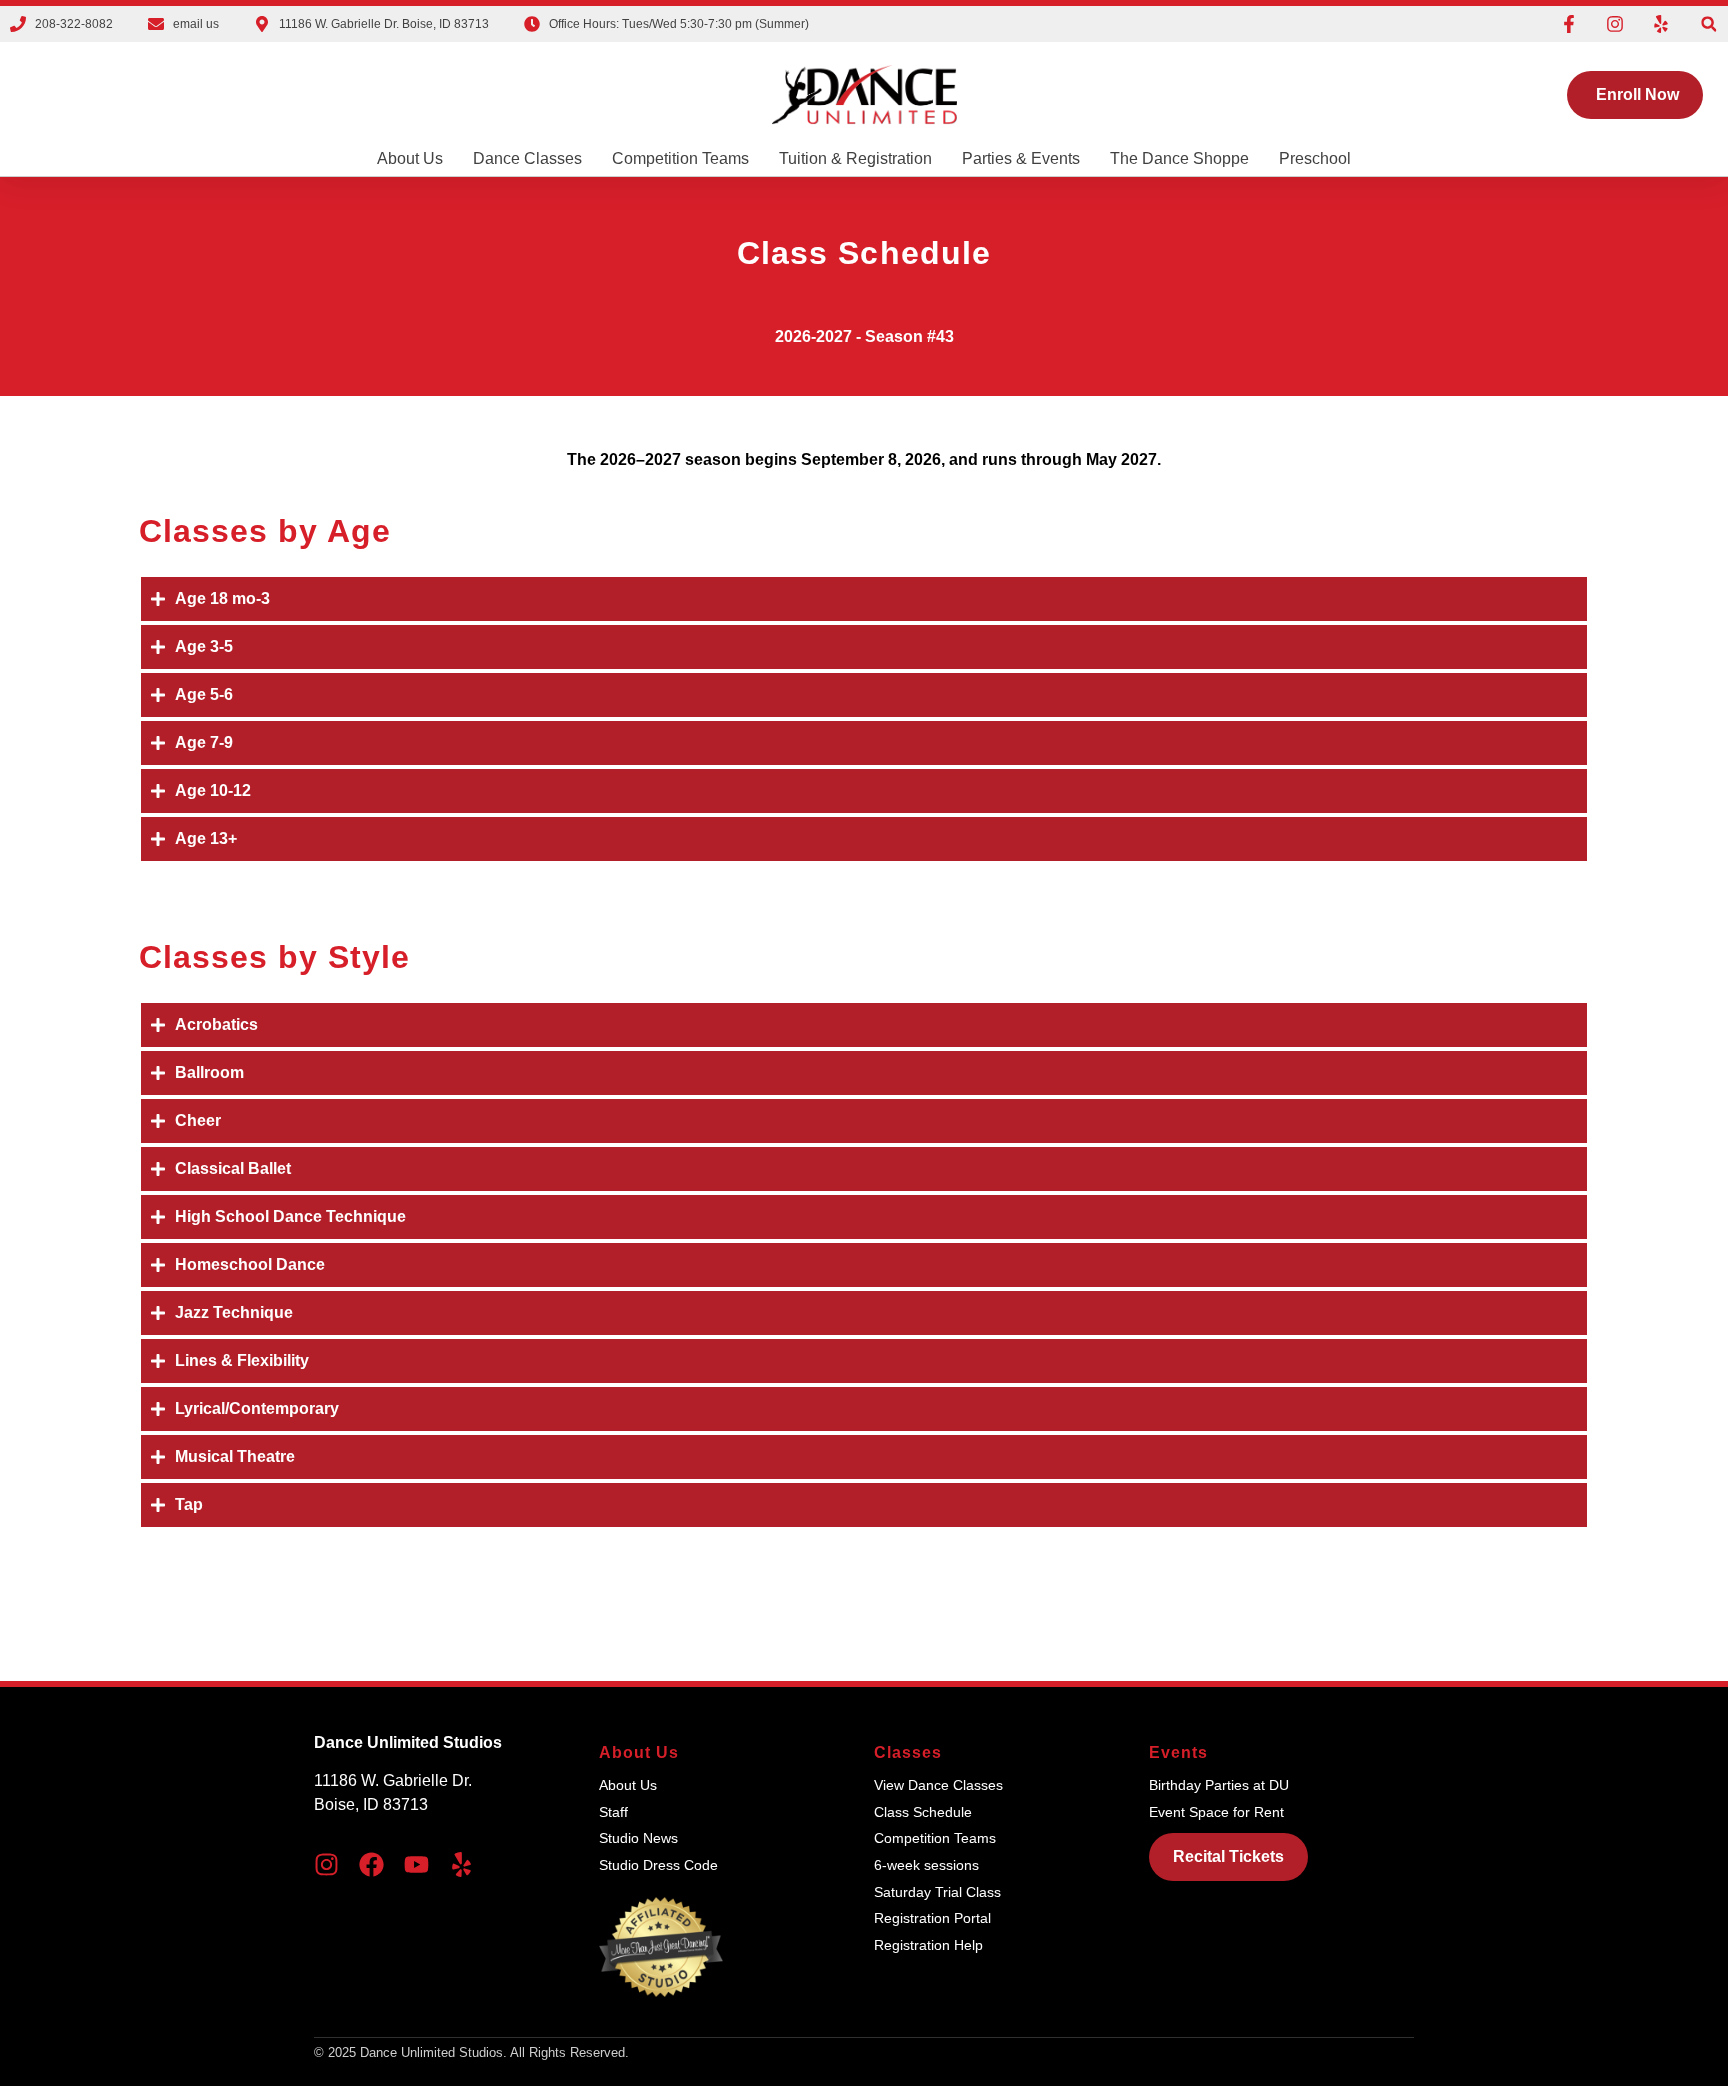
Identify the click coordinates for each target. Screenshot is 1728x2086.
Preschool (1315, 158)
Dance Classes (527, 158)
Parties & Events (1021, 158)
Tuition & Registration (855, 158)
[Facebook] (371, 1864)
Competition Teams (680, 158)
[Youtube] (416, 1864)
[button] (1708, 24)
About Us (410, 158)
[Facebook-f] (1569, 24)
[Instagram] (1615, 24)
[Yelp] (1661, 24)
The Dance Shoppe (1179, 158)
